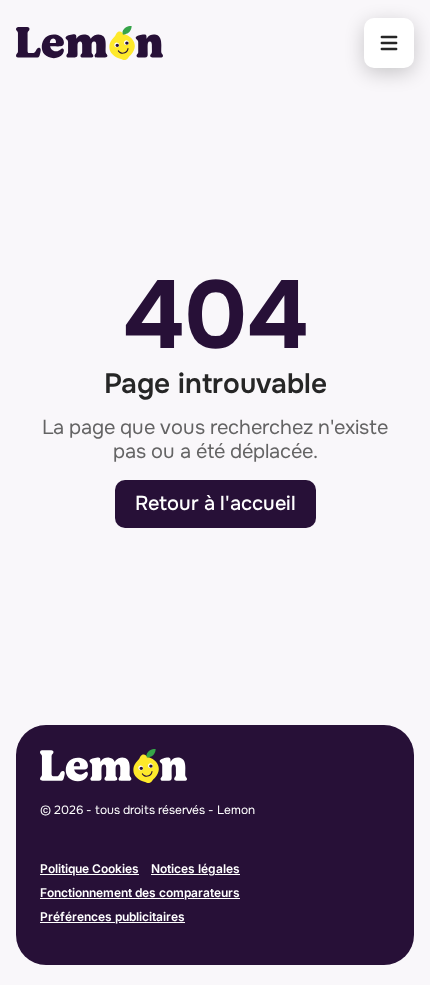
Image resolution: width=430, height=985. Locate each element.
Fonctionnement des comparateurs (140, 892)
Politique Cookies (89, 868)
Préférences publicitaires (112, 916)
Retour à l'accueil (215, 503)
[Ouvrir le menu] (389, 43)
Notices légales (195, 868)
